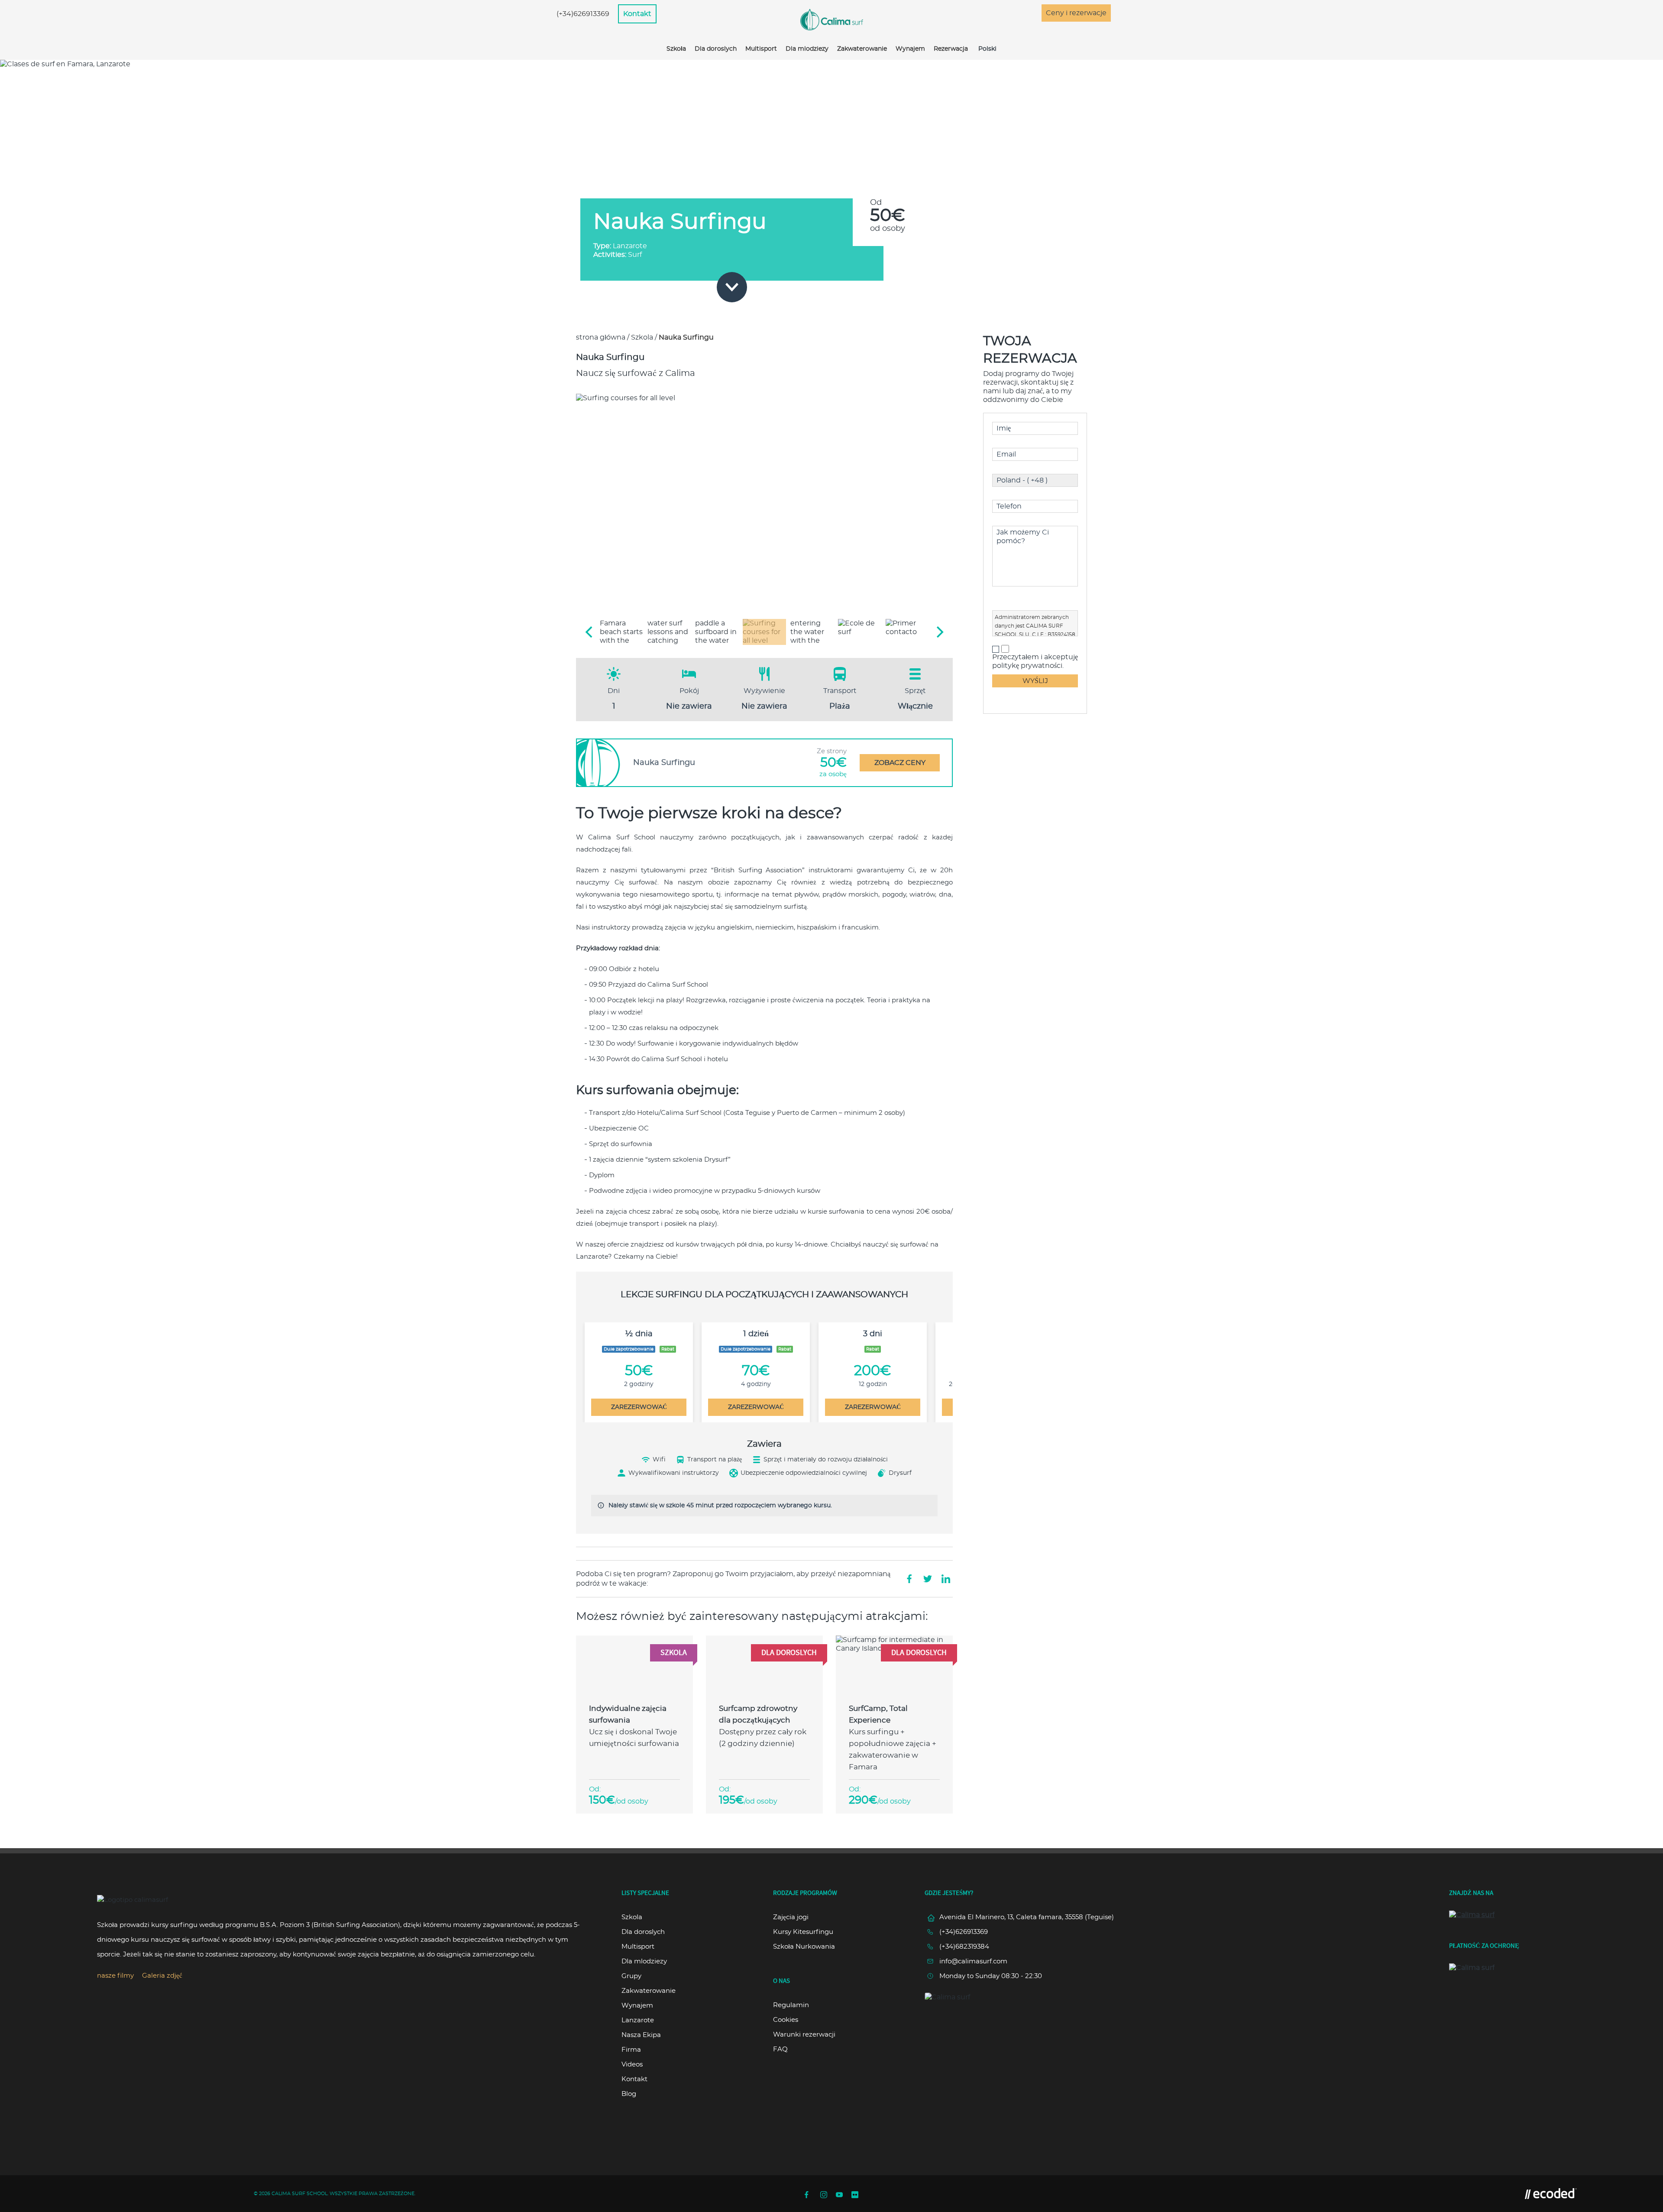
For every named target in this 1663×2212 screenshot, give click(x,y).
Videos (632, 2065)
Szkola (642, 337)
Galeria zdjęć (162, 1976)
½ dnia (639, 1334)
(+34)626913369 (583, 14)
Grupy (631, 1976)
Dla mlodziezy (807, 49)
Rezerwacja (951, 49)
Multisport (761, 49)
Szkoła (676, 49)
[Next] (939, 632)
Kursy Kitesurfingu (803, 1932)
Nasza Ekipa (641, 2035)
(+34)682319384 (964, 1947)
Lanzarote (638, 2020)
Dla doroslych (716, 49)
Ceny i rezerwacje (1076, 13)
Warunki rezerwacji (804, 2035)
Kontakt (637, 14)
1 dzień (756, 1334)
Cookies (786, 2020)
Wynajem (910, 49)
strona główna (601, 337)
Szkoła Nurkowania (804, 1947)
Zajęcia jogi (791, 1917)
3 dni (873, 1334)
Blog (629, 2094)
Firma (631, 2050)
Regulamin (791, 2005)
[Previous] (590, 632)
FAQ (780, 2049)
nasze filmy (115, 1976)
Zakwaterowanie (862, 49)
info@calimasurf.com (973, 1961)
